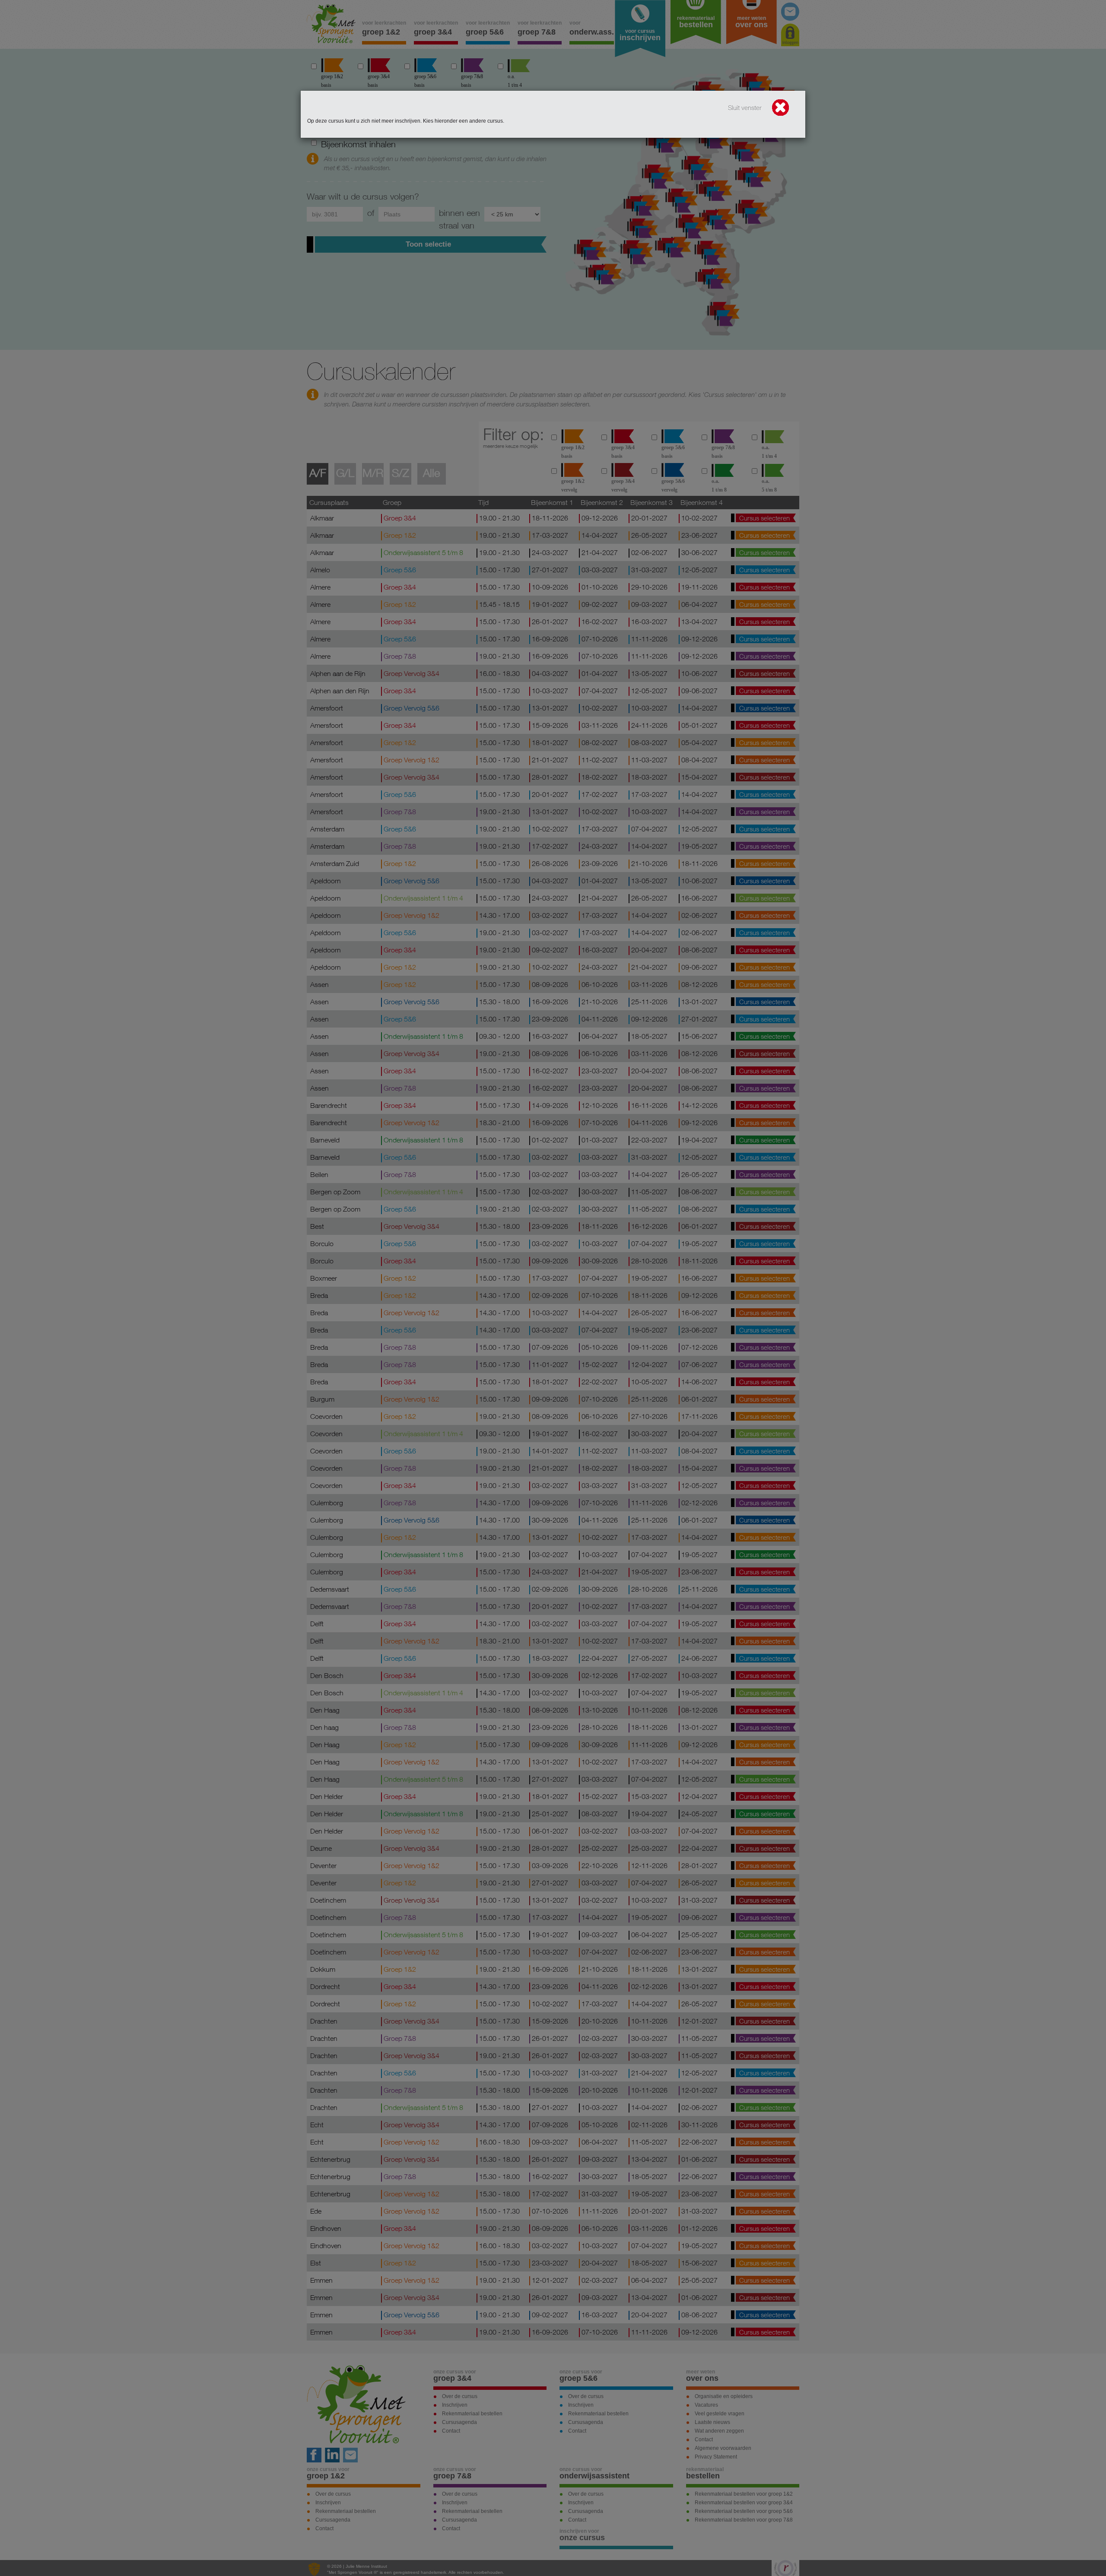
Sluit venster (746, 108)
